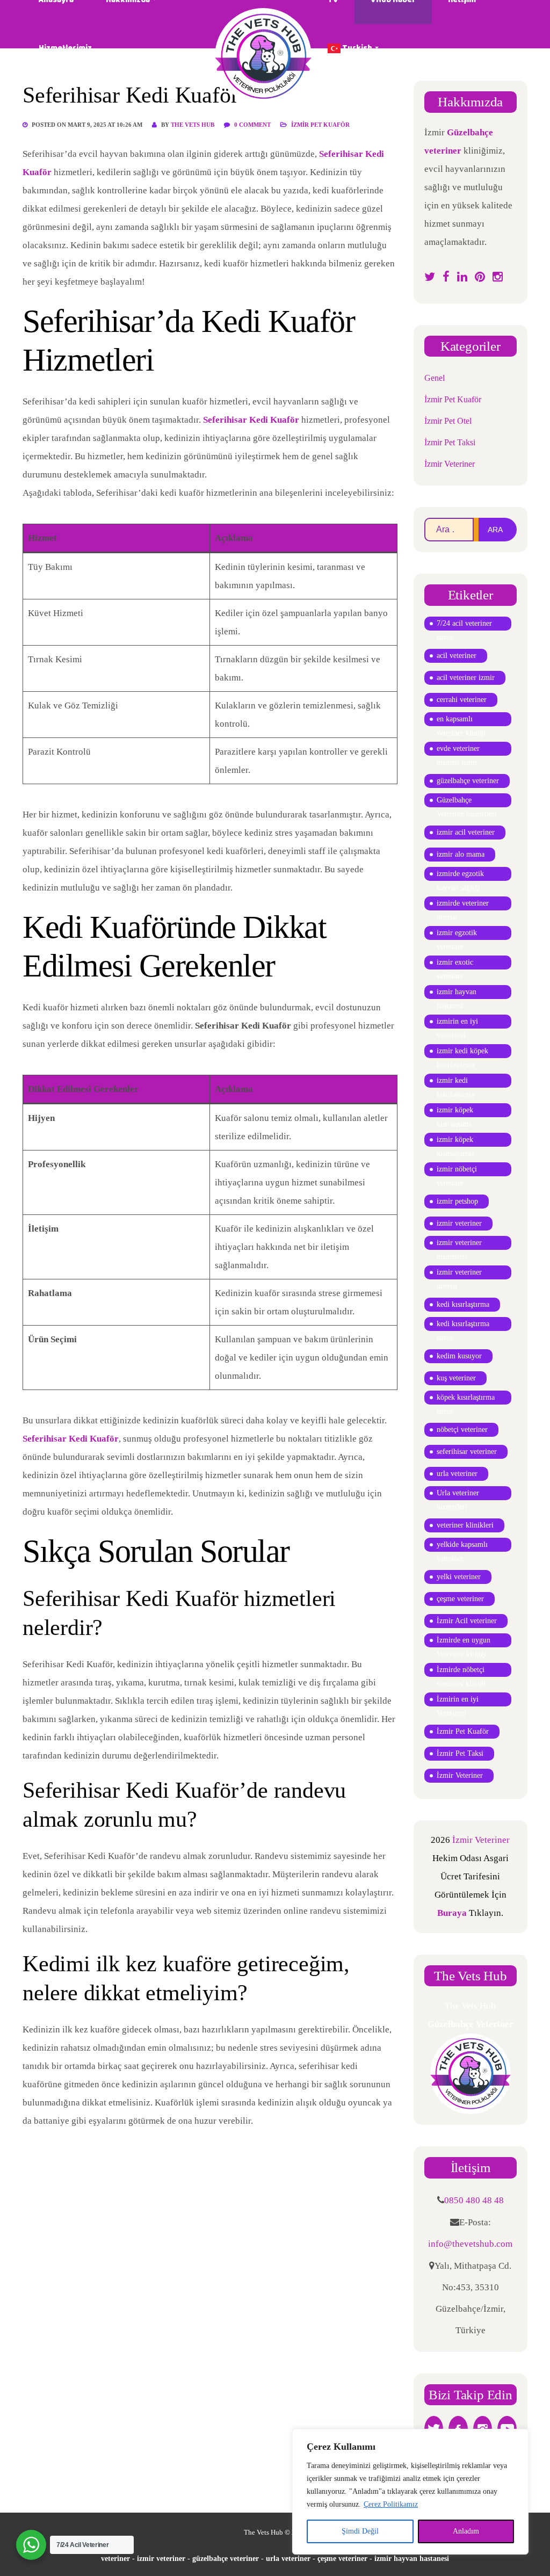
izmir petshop (457, 1201)
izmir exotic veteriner (455, 964)
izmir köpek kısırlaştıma (455, 1112)
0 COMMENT (253, 125)
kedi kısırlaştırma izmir (463, 1325)
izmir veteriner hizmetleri (459, 1244)
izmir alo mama (461, 854)
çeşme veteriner (460, 1599)
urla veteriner (457, 1474)
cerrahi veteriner (462, 700)
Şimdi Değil (360, 2531)
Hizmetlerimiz (65, 48)
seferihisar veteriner (467, 1452)
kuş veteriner (456, 1378)
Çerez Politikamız (391, 2504)
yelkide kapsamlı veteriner (462, 1546)
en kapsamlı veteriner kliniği (461, 721)
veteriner (115, 2559)
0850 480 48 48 (474, 2200)
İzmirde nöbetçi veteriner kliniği (461, 1671)
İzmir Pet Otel (448, 421)
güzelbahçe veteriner (468, 781)
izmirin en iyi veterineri (457, 1023)
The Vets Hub (193, 125)
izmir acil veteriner (466, 832)
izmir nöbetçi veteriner (457, 1171)
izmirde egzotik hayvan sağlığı (460, 875)
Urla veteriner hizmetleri (458, 1495)
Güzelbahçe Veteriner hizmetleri (467, 802)
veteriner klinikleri (465, 1525)
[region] (410, 2492)
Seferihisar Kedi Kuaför (251, 420)
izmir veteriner (459, 1223)
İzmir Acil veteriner (467, 1621)
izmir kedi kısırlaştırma (455, 1082)
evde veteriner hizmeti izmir (458, 750)
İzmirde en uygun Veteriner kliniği (464, 1642)
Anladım (466, 2531)
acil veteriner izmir (466, 678)
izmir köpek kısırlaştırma (455, 1141)
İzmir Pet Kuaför (320, 125)
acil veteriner (457, 656)
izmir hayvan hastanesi (457, 993)
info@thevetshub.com (470, 2244)
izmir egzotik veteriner (457, 934)
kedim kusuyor (459, 1356)
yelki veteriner (459, 1577)
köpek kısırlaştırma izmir (466, 1399)
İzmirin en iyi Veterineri (458, 1701)
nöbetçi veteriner (462, 1430)
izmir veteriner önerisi (459, 1274)
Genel (435, 378)
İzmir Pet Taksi (450, 442)
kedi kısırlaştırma (463, 1304)
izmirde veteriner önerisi (463, 905)
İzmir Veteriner (450, 464)
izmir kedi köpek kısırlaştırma (462, 1052)
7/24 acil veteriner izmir (464, 625)
